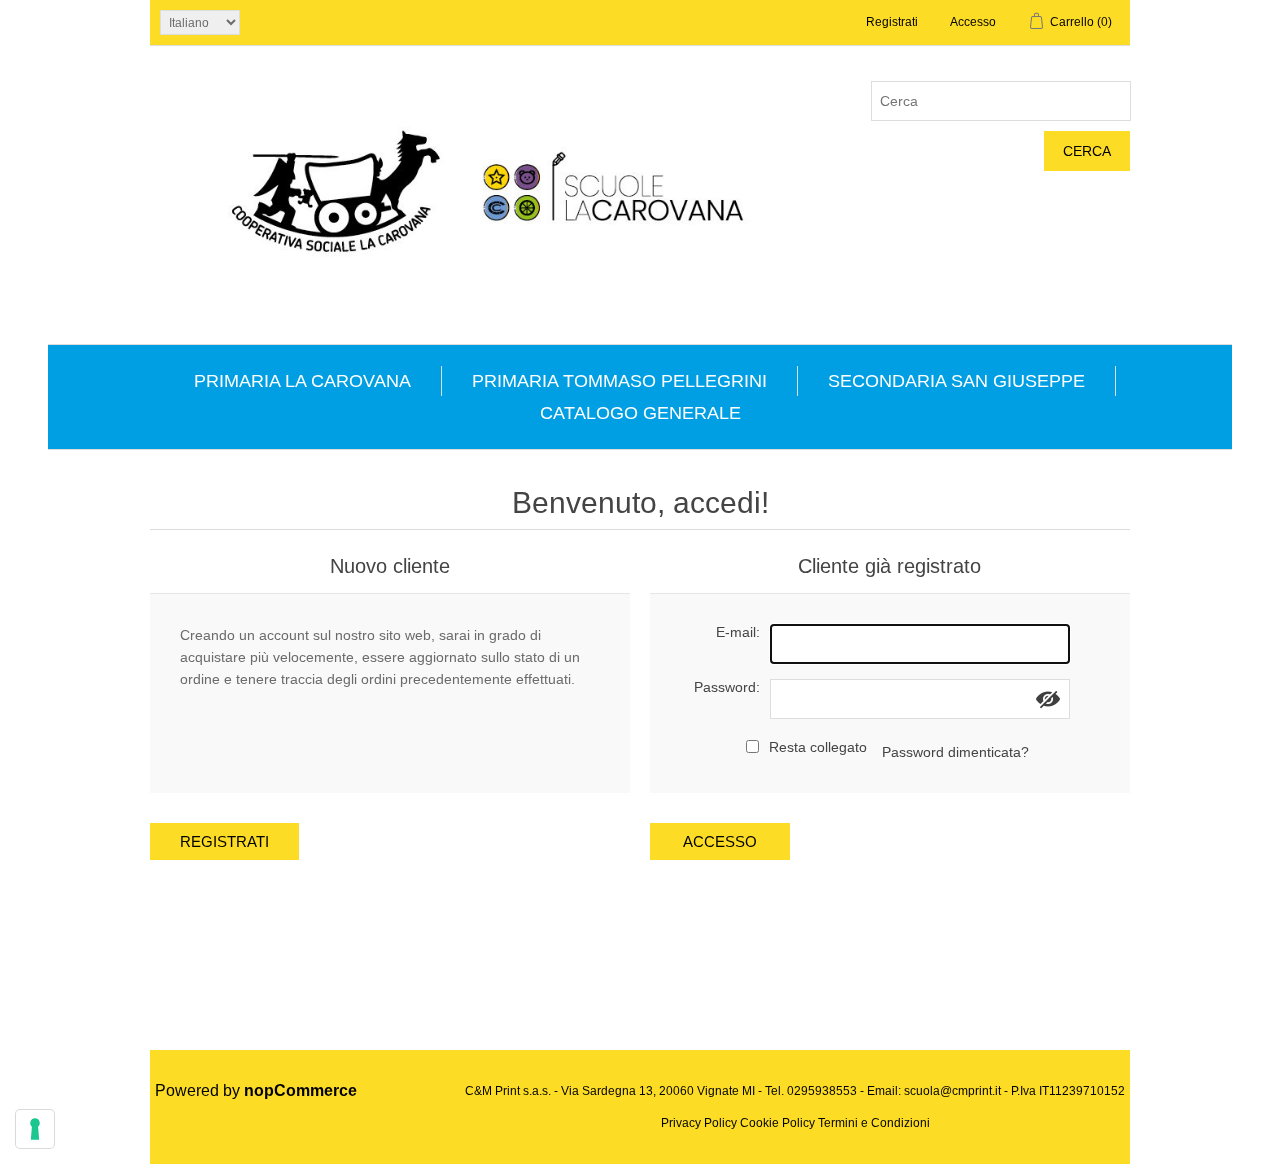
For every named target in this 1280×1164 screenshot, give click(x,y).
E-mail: (738, 632)
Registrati (892, 22)
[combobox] (1001, 101)
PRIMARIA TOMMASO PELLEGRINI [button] (619, 381)
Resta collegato (818, 747)
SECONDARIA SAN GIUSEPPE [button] (956, 381)
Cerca (1087, 151)
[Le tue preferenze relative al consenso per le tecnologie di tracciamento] (35, 1129)
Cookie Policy (777, 1123)
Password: (727, 687)
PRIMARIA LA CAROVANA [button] (302, 381)
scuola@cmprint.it (952, 1091)
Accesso (973, 22)
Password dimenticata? (955, 752)
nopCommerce (300, 1090)
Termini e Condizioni (874, 1123)
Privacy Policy (699, 1123)
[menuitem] (303, 381)
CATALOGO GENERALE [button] (640, 413)
